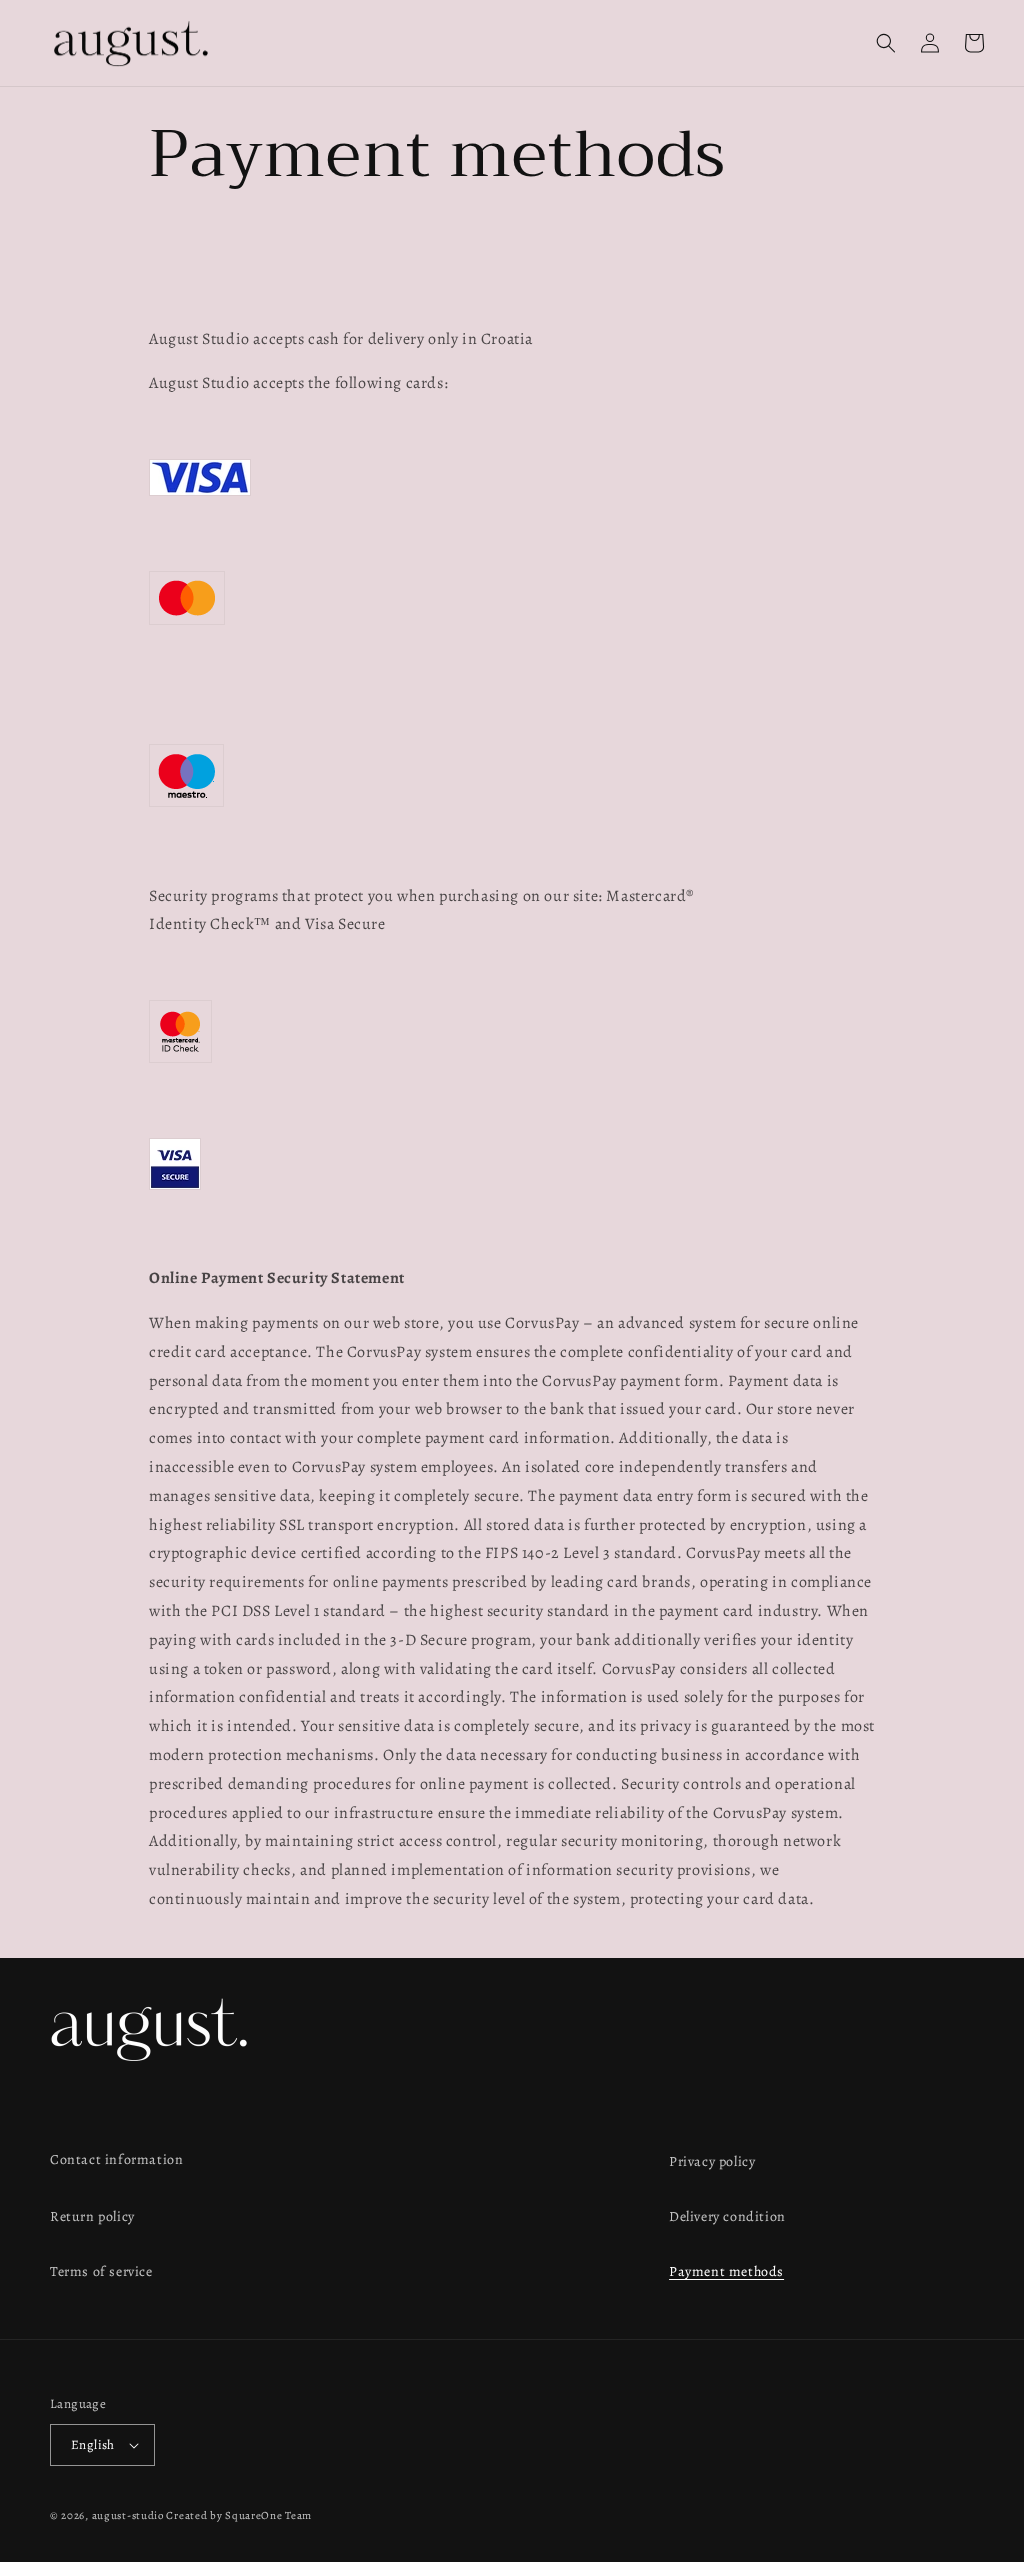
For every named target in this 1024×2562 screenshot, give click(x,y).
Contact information (116, 2159)
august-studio (128, 2515)
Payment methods (726, 2271)
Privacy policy (712, 2161)
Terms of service (101, 2271)
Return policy (92, 2216)
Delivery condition (727, 2216)
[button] (886, 43)
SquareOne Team (268, 2515)
